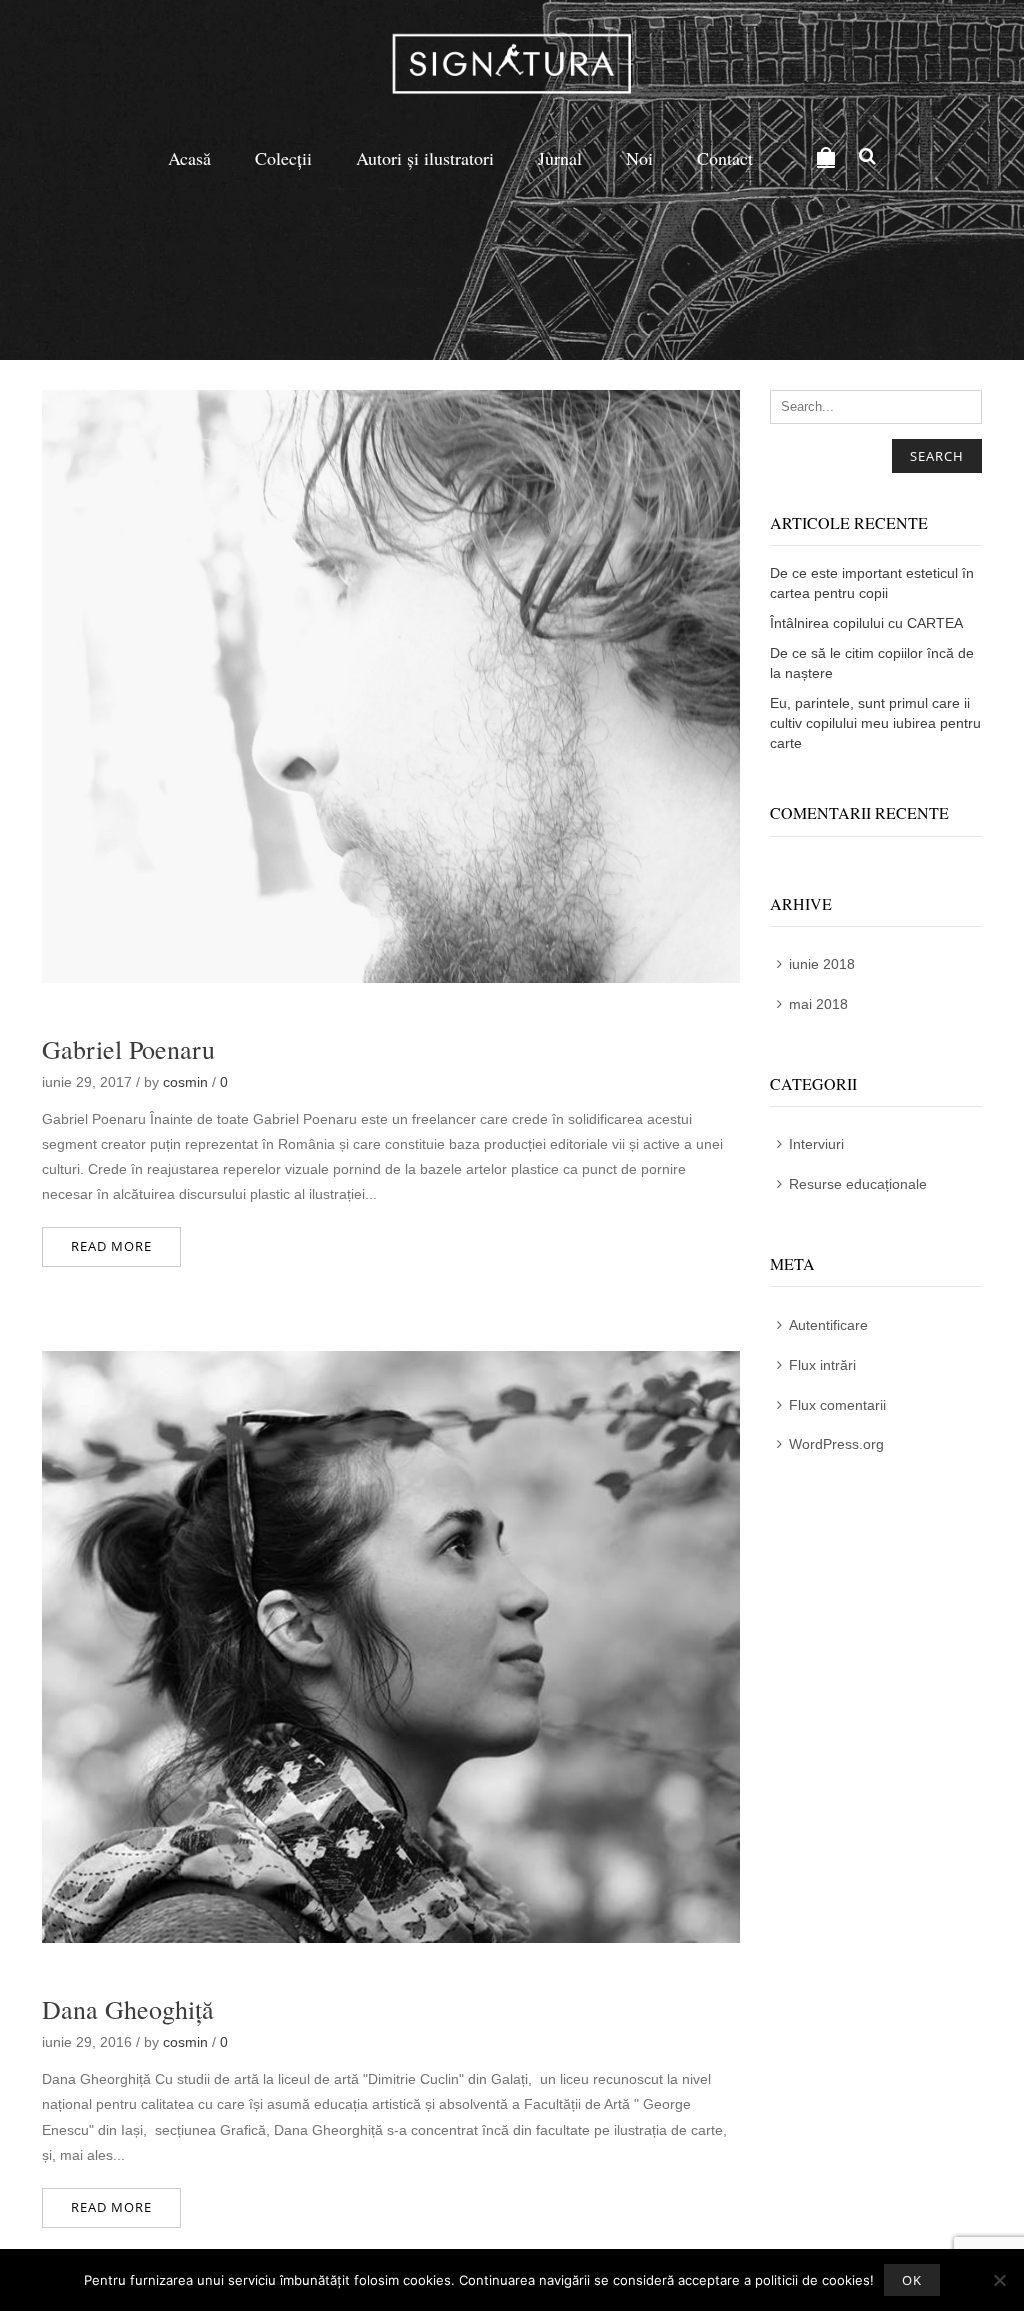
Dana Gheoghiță (128, 2009)
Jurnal (560, 158)
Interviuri (816, 1144)
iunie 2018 (822, 964)
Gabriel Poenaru (128, 1049)
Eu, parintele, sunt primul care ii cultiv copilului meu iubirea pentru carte (875, 723)
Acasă (189, 158)
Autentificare (828, 1325)
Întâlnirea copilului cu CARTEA (866, 623)
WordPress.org (836, 1444)
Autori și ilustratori (425, 158)
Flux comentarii (837, 1405)
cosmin (185, 1082)
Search (937, 456)
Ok (912, 2280)
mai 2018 (818, 1004)
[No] (999, 2280)
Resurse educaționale (858, 1184)
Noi (639, 158)
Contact (725, 158)
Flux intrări (822, 1365)
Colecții (283, 158)
